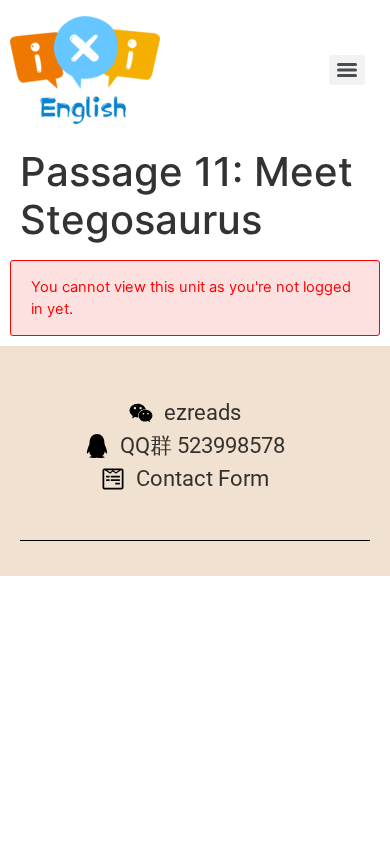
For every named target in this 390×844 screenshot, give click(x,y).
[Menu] (347, 70)
